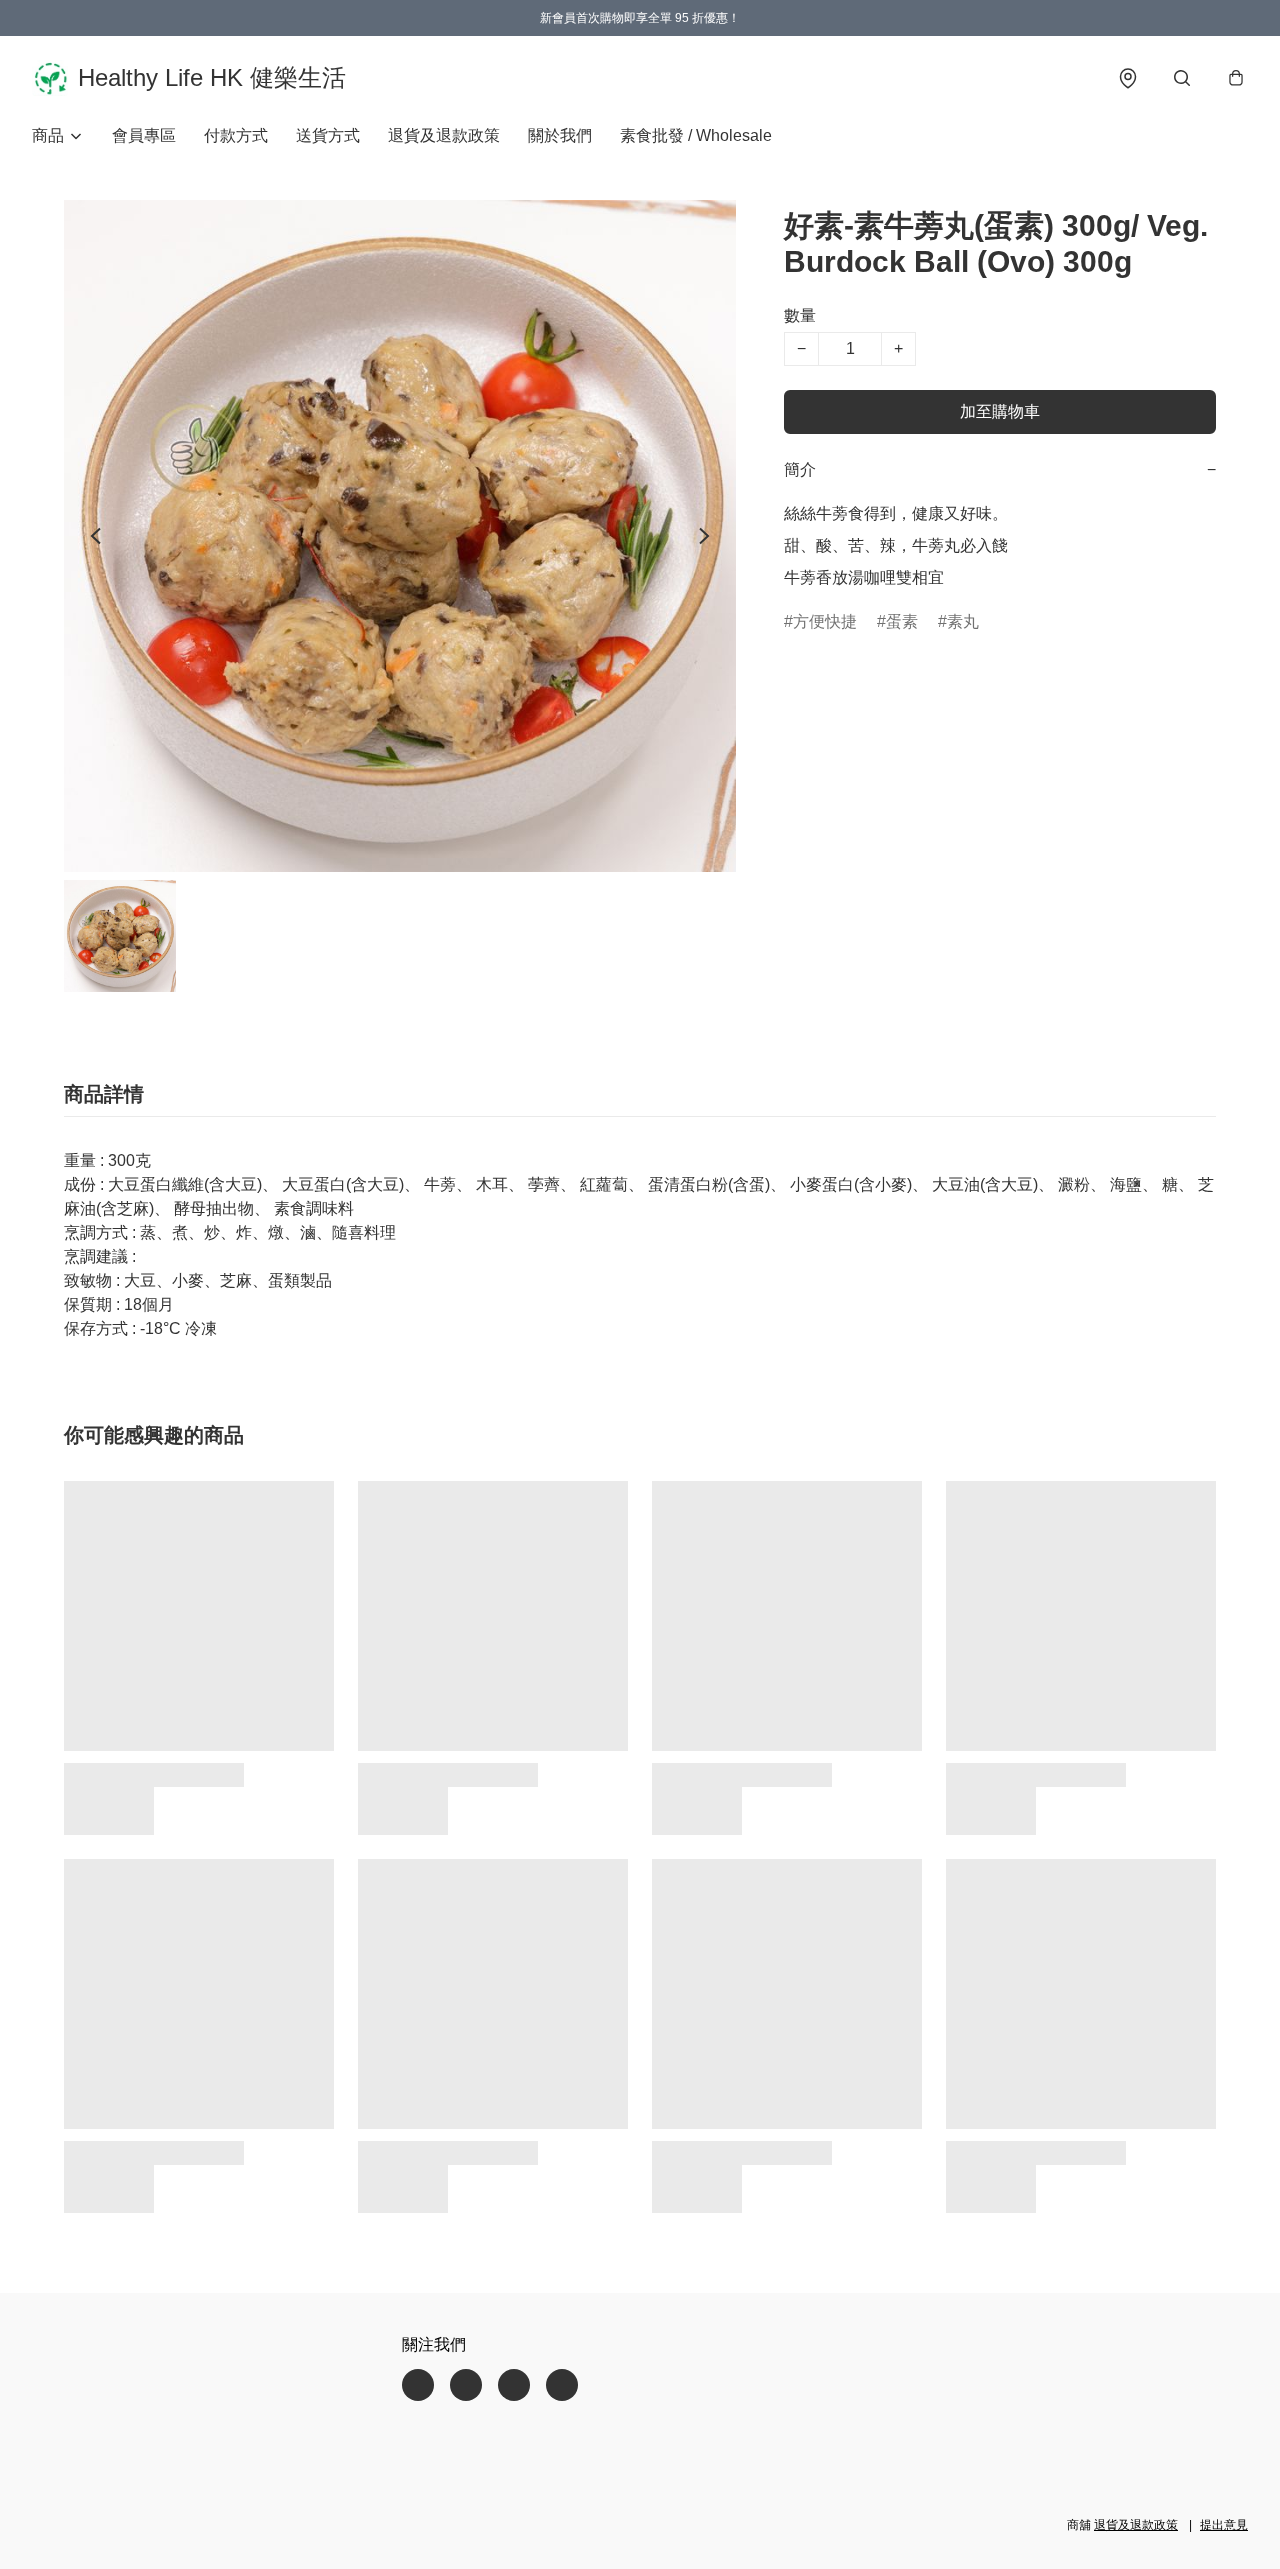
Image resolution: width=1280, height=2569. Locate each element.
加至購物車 (1000, 411)
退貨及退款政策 (444, 135)
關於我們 (560, 135)
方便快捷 (825, 621)
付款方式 (236, 135)
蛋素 (902, 621)
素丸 (963, 621)
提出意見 (1224, 2525)
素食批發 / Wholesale (696, 135)
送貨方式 (328, 135)
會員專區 (144, 135)
